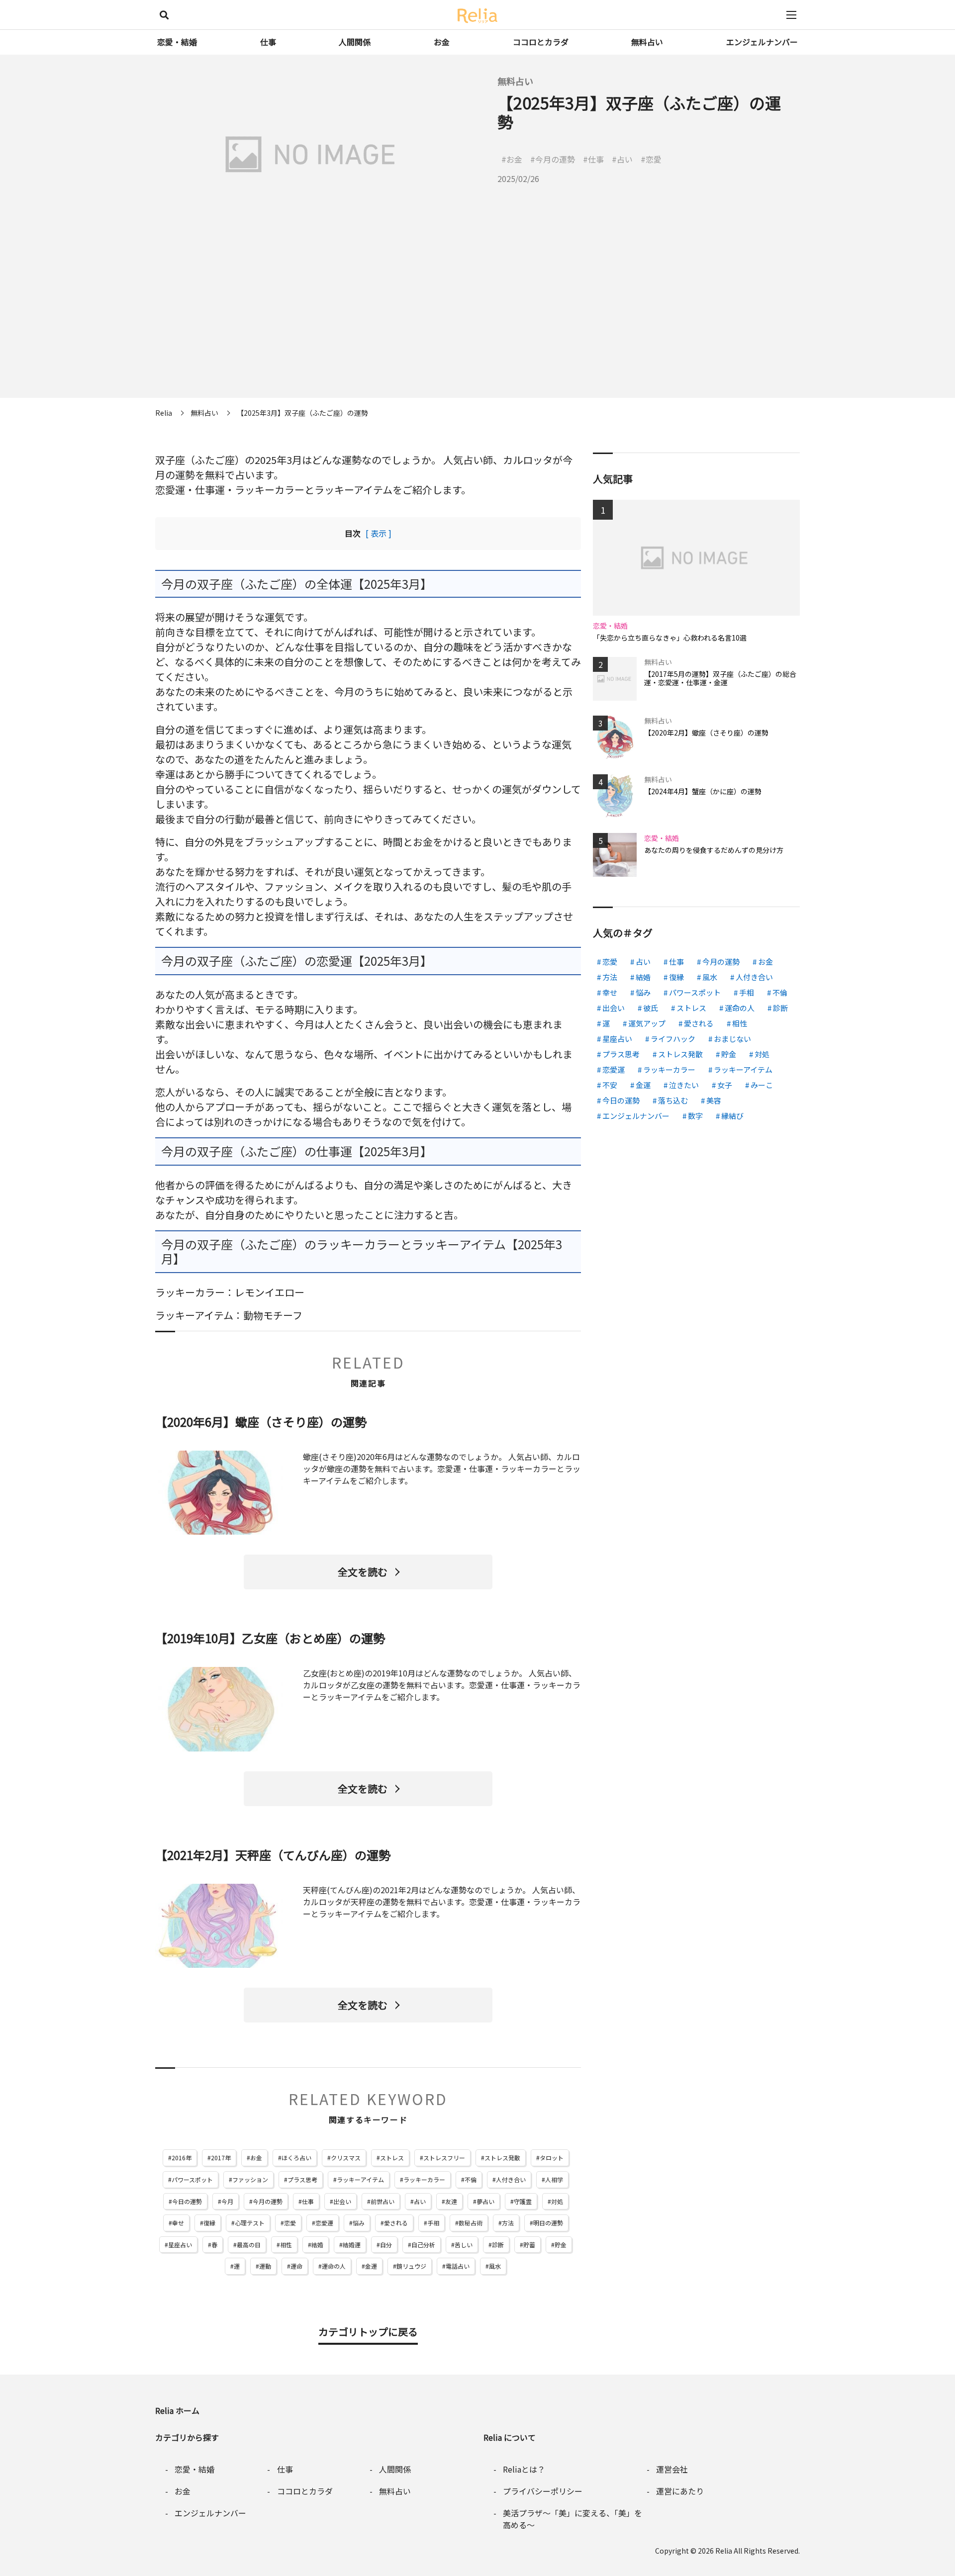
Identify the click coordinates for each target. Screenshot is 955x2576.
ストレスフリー (444, 2158)
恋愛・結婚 (177, 42)
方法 (508, 2223)
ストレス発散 (502, 2158)
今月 (227, 2201)
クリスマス (346, 2158)
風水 (495, 2266)
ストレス (392, 2158)
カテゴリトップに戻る (368, 2332)
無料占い (647, 42)
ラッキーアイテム (360, 2179)
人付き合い (511, 2179)
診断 (498, 2245)
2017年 (221, 2158)
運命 (296, 2266)
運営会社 (672, 2469)
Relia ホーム (177, 2410)
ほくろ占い (296, 2158)
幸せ (178, 2223)
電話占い (458, 2266)
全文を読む (363, 1572)
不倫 (471, 2179)
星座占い (180, 2245)
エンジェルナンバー (762, 42)
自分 (386, 2245)
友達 (451, 2201)
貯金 (561, 2245)
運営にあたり (680, 2491)
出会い (342, 2201)
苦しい (464, 2245)
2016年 (182, 2158)
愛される (396, 2223)
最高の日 (249, 2245)
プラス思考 (302, 2179)
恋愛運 (324, 2223)
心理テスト (250, 2223)
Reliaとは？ (524, 2469)
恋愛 (290, 2223)
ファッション (250, 2179)
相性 (286, 2245)
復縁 (209, 2223)
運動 (265, 2266)
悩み (359, 2223)
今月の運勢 (268, 2201)
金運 (371, 2266)
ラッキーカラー (424, 2179)
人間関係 (355, 42)
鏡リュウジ (411, 2266)
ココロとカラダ (541, 42)
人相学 (554, 2179)
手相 (433, 2223)
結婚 (317, 2245)
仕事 (268, 42)
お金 (442, 42)
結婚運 (352, 2245)
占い (420, 2201)
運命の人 (334, 2266)
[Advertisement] (477, 328)
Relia (724, 2551)
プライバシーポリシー (543, 2491)
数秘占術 (471, 2223)
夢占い (485, 2201)
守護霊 (523, 2201)
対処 (557, 2201)
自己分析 (423, 2245)
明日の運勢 (548, 2223)
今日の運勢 (187, 2201)
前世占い (382, 2201)
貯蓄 (529, 2245)
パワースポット (192, 2179)
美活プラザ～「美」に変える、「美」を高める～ (573, 2519)
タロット (552, 2158)
